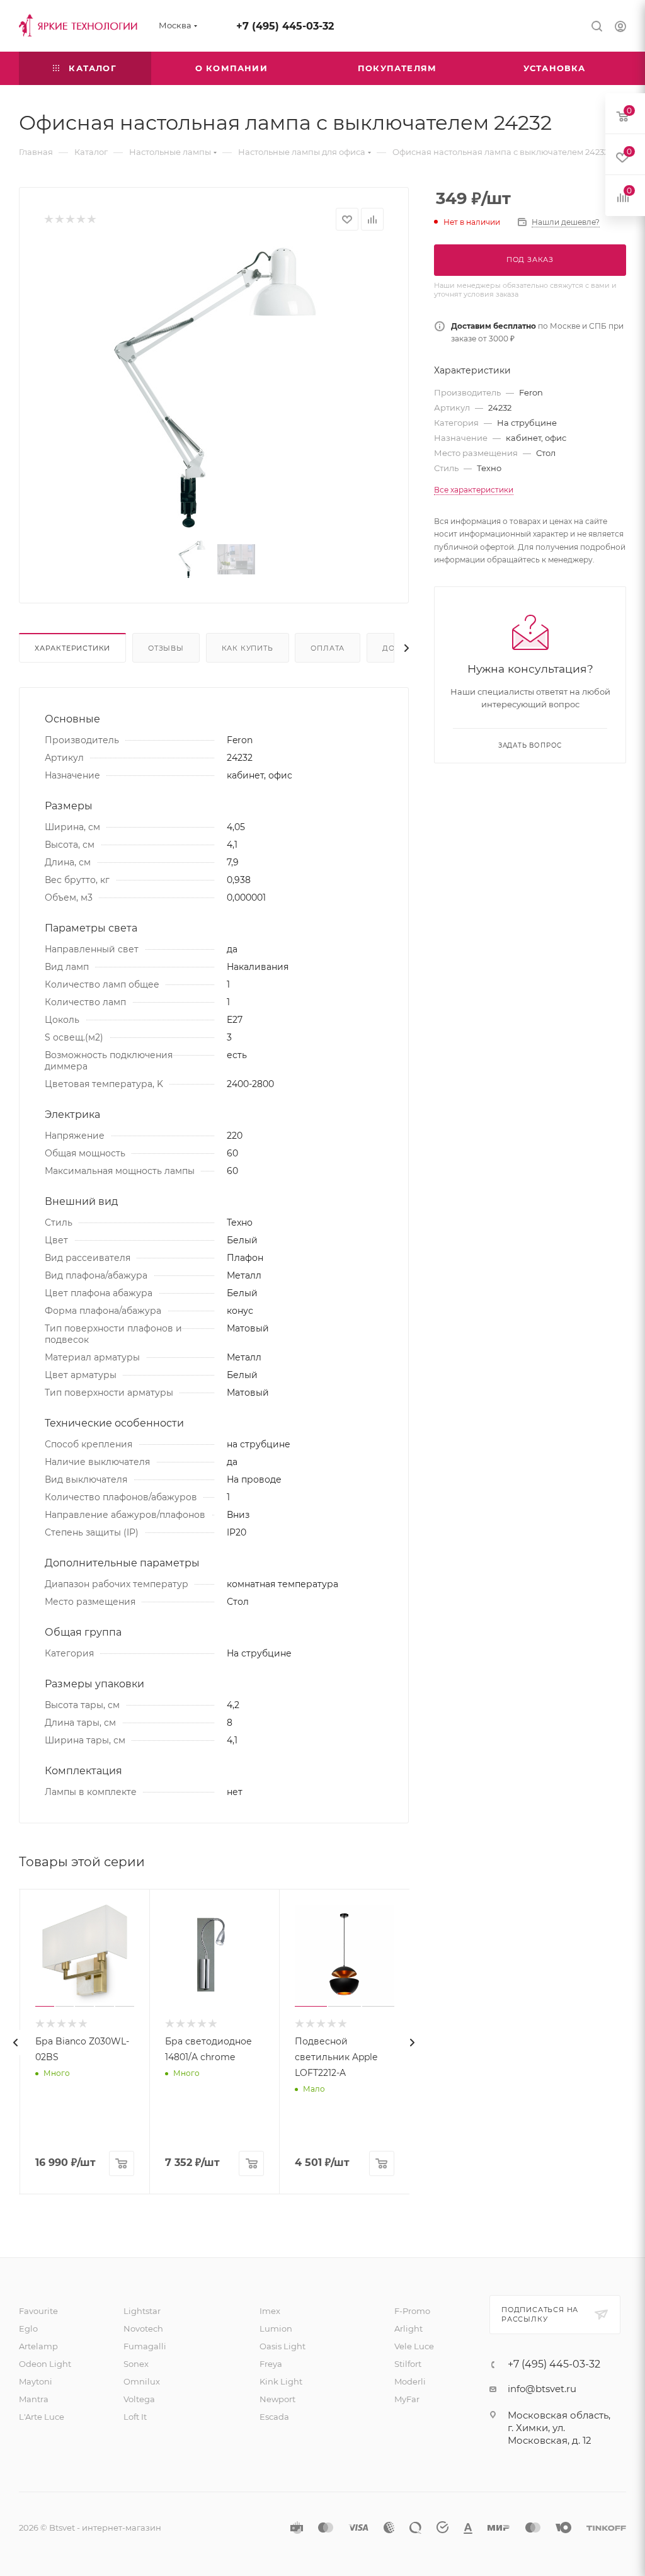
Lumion (276, 2328)
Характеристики (72, 648)
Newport (277, 2399)
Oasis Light (283, 2346)
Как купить (248, 648)
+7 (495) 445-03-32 (285, 26)
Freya (271, 2364)
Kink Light (281, 2381)
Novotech (143, 2328)
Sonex (136, 2364)
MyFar (407, 2399)
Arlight (408, 2328)
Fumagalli (145, 2346)
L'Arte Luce (42, 2417)
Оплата (328, 648)
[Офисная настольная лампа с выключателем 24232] (214, 388)
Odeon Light (45, 2364)
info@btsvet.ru (542, 2389)
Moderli (410, 2381)
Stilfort (408, 2364)
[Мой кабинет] (620, 28)
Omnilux (142, 2381)
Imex (270, 2311)
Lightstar (142, 2311)
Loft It (135, 2417)
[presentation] (16, 2043)
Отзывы (166, 648)
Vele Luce (414, 2346)
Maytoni (36, 2381)
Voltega (139, 2399)
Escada (274, 2417)
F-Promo (412, 2311)
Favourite (38, 2311)
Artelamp (38, 2346)
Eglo (28, 2328)
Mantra (34, 2399)
